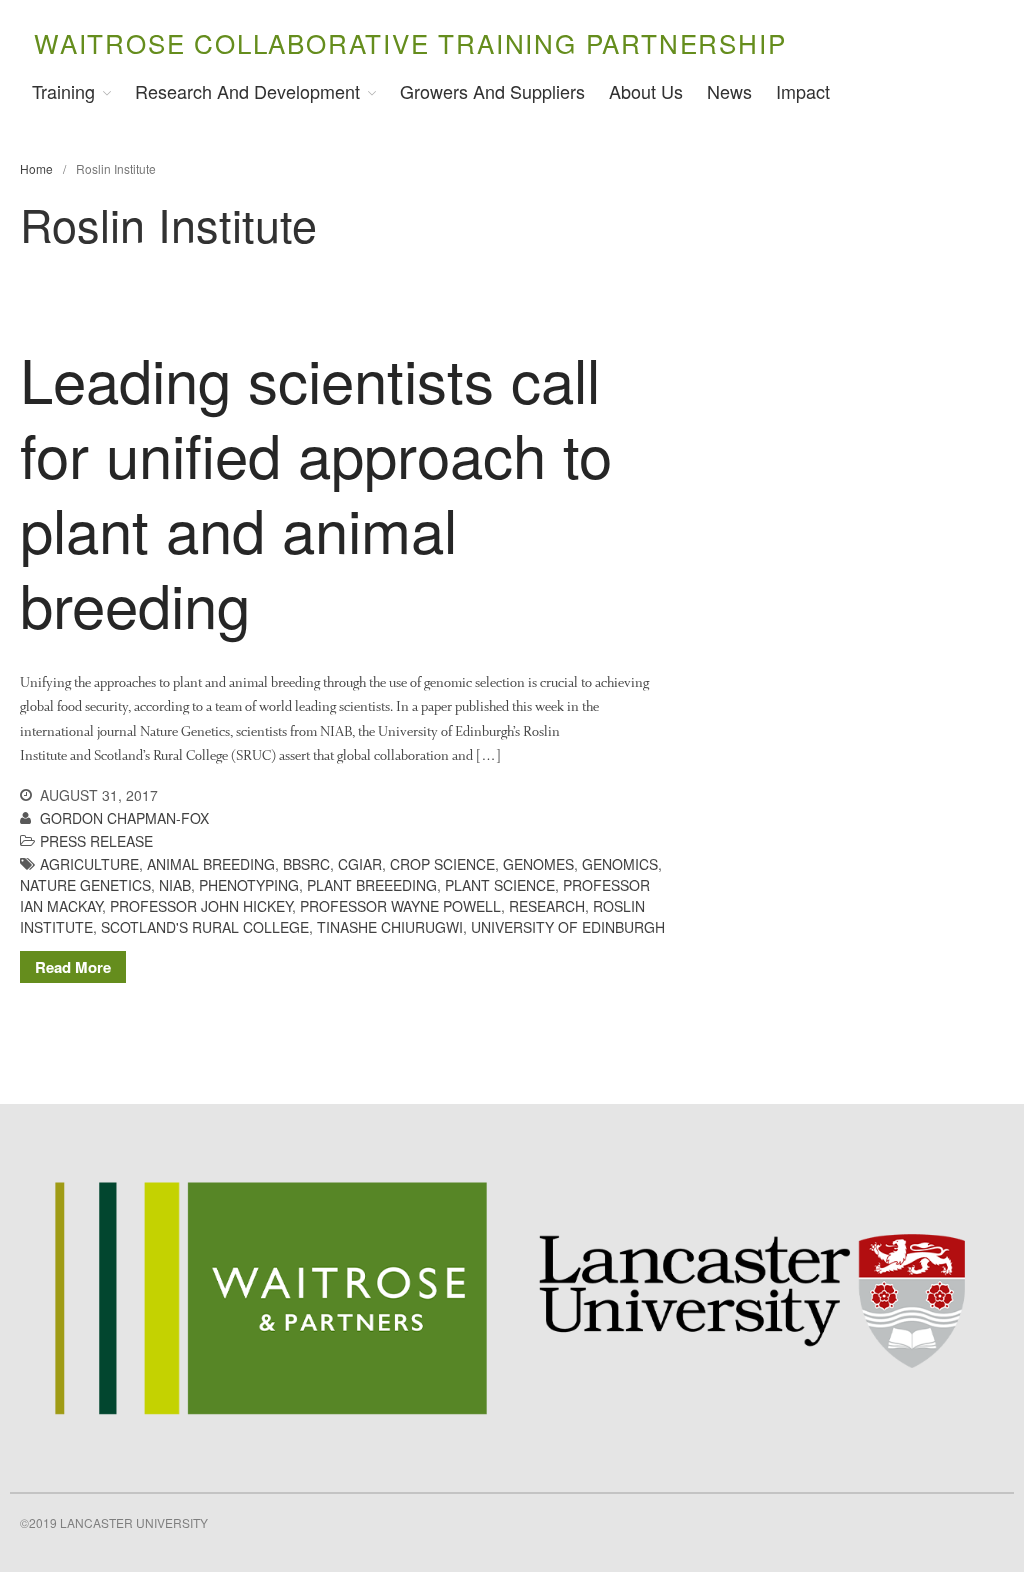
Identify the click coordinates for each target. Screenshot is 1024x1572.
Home (36, 168)
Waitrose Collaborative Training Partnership (410, 42)
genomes (538, 864)
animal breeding (211, 864)
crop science (442, 864)
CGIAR (360, 864)
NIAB (175, 885)
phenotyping (249, 885)
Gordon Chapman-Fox (124, 818)
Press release (96, 841)
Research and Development (247, 91)
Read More (73, 967)
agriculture (89, 864)
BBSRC (306, 864)
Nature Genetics (85, 885)
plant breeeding (372, 885)
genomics (620, 864)
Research (547, 906)
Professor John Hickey (201, 906)
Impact (803, 91)
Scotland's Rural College (205, 927)
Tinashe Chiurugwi (390, 927)
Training (63, 91)
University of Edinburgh (568, 927)
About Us (646, 91)
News (729, 91)
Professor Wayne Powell (400, 906)
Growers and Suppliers (492, 91)
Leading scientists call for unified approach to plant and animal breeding (316, 490)
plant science (500, 885)
